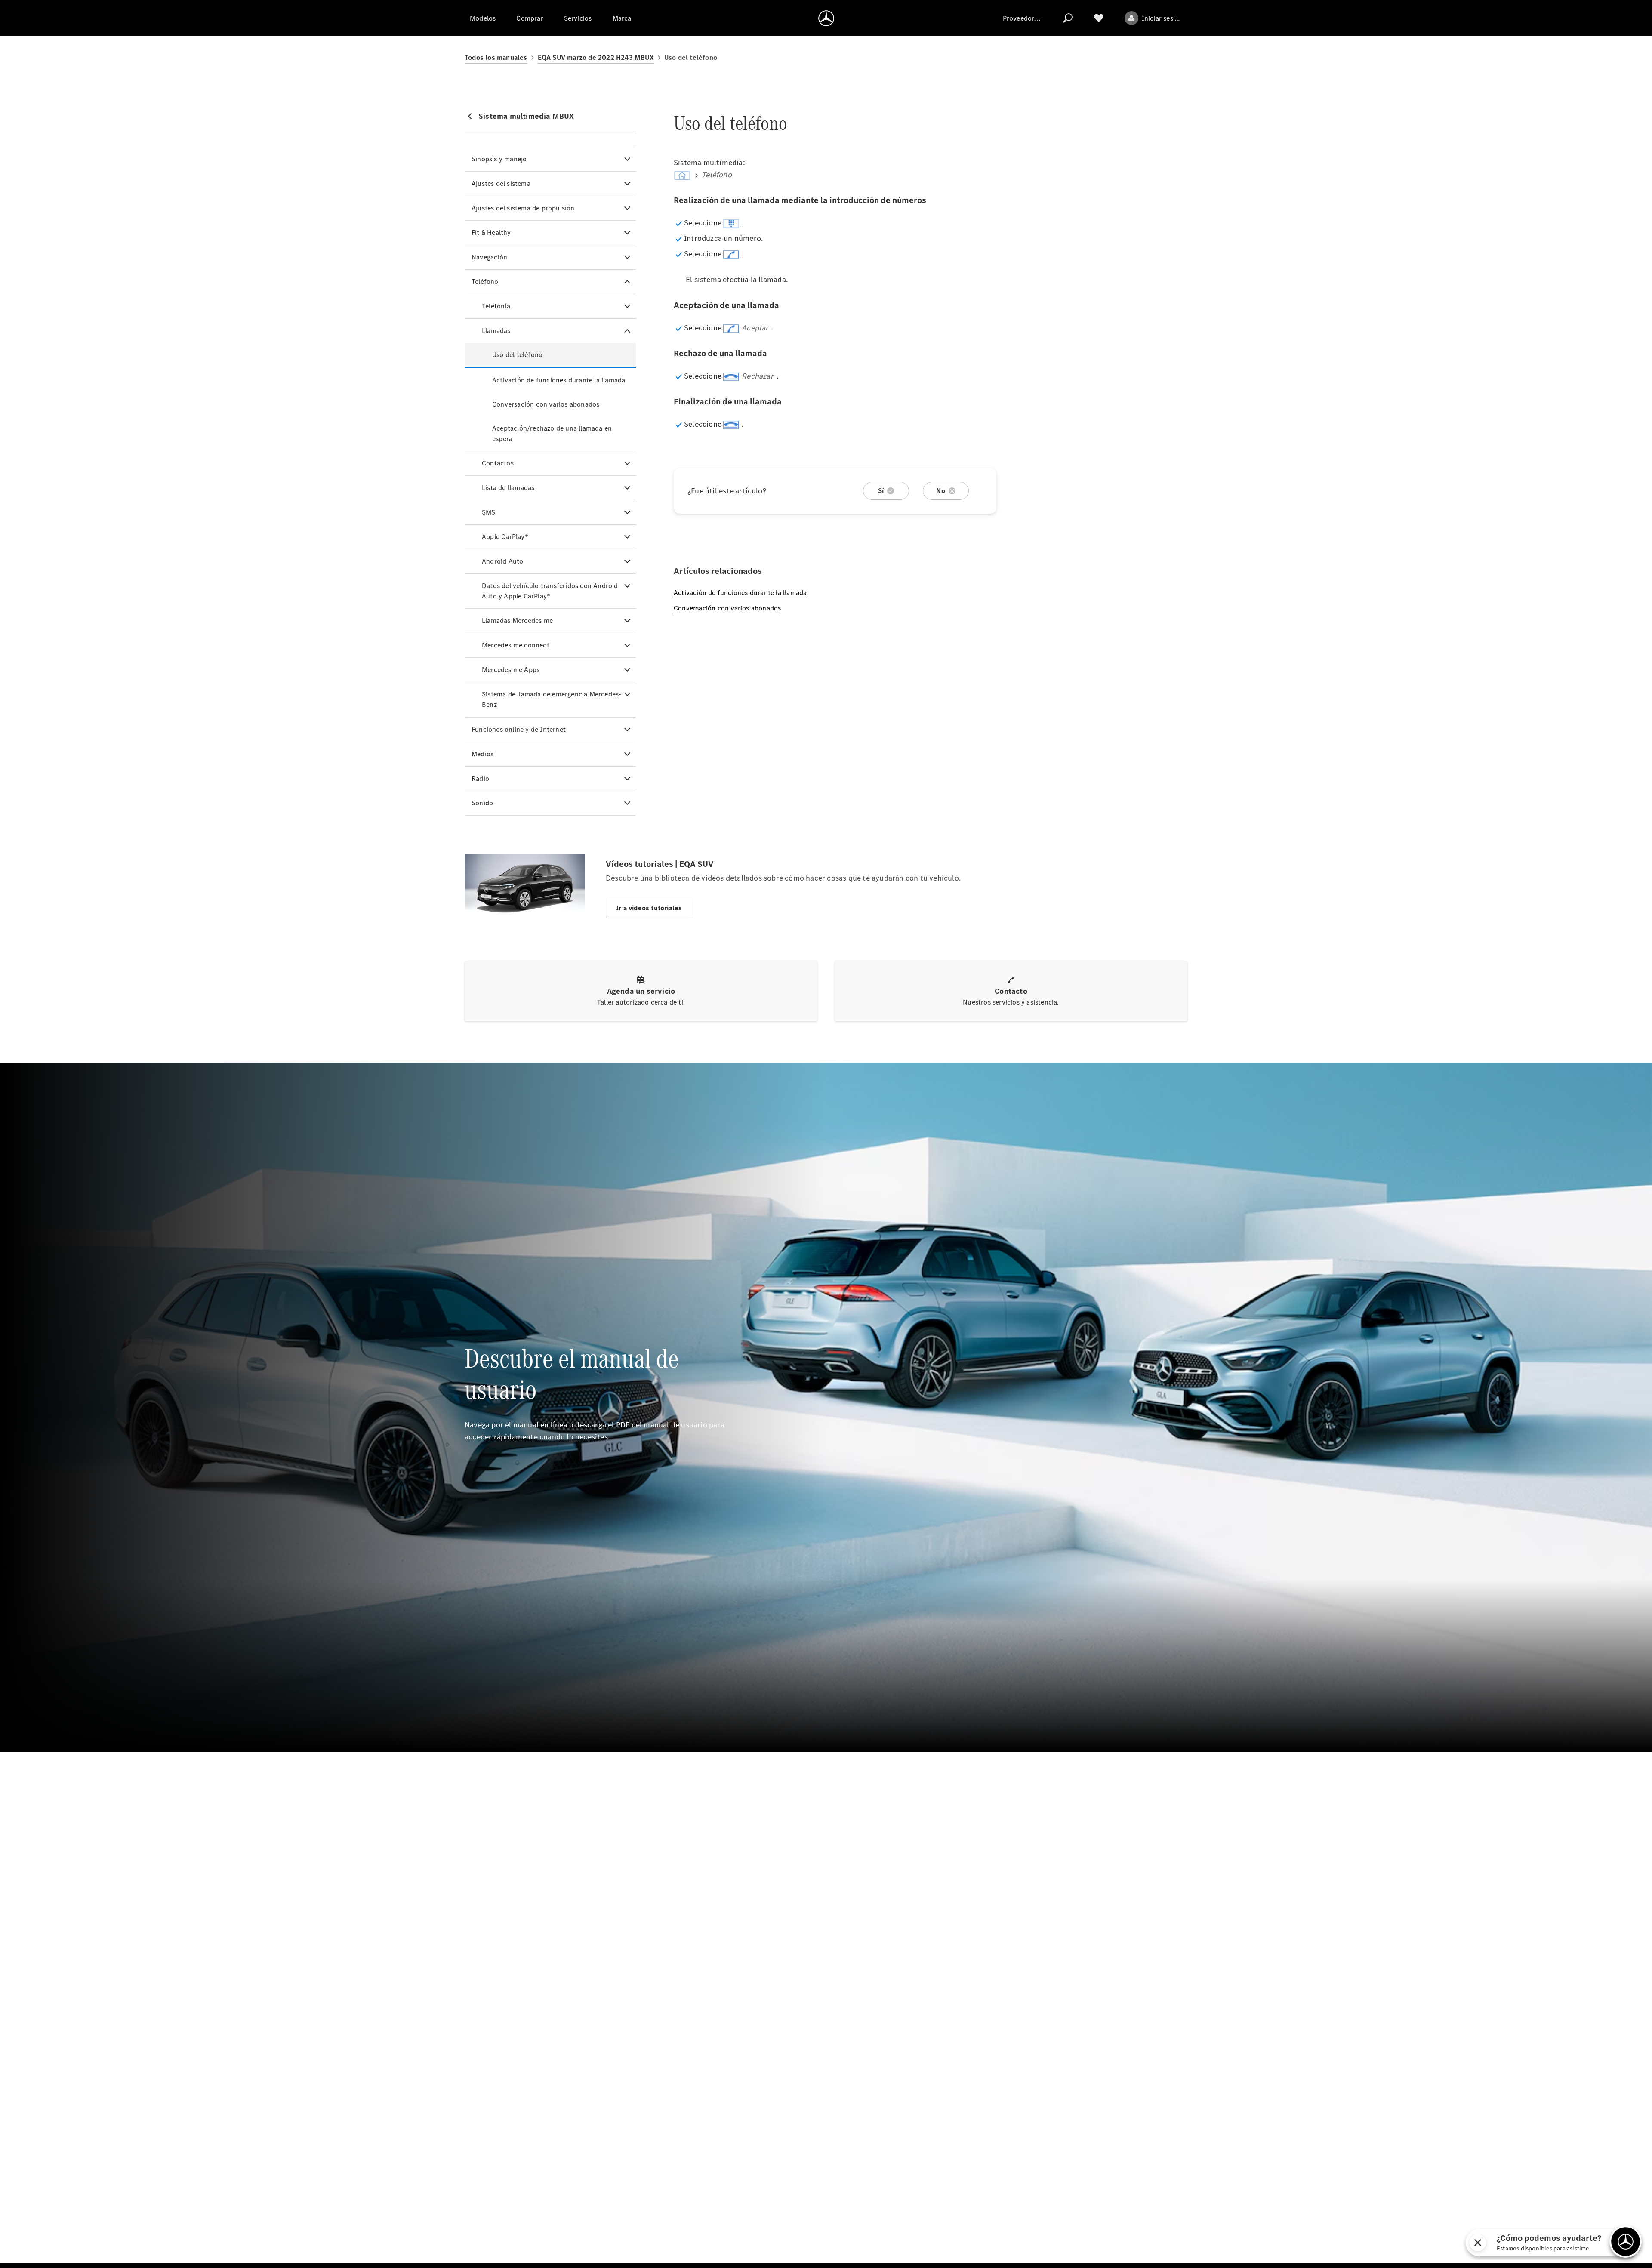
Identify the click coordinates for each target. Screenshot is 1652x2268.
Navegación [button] (489, 257)
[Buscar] (1068, 18)
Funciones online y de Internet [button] (519, 729)
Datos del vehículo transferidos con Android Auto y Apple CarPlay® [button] (550, 591)
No (940, 491)
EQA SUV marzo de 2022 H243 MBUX (596, 57)
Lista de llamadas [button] (508, 488)
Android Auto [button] (502, 561)
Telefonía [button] (496, 306)
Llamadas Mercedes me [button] (517, 621)
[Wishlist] (1099, 18)
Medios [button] (482, 754)
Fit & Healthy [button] (491, 233)
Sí (881, 491)
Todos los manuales (496, 57)
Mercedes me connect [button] (516, 645)
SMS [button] (489, 512)
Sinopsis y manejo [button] (499, 159)
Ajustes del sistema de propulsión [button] (523, 208)
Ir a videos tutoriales (649, 908)
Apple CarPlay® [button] (505, 537)
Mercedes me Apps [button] (511, 670)
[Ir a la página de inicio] (826, 18)
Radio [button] (480, 778)
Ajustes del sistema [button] (501, 183)
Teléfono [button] (485, 282)
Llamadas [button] (496, 331)
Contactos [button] (498, 463)
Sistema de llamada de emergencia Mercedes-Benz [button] (552, 699)
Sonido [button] (482, 803)
